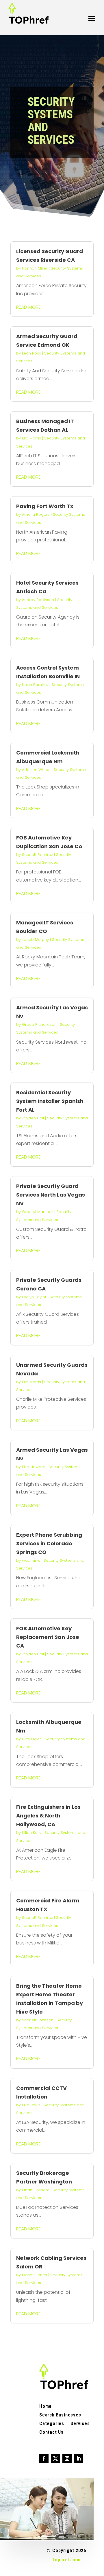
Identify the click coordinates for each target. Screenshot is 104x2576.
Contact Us (51, 2433)
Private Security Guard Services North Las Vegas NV (51, 1195)
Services (80, 2424)
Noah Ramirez (35, 685)
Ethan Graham (36, 2190)
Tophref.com (66, 2560)
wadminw (31, 1560)
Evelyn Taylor (34, 1297)
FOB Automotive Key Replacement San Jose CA (48, 1637)
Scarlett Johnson (38, 2020)
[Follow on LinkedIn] (79, 2459)
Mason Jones (35, 2275)
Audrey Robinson (38, 600)
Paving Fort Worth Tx (45, 506)
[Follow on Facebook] (44, 2459)
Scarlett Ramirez (37, 855)
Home (45, 2407)
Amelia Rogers (36, 514)
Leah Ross (31, 353)
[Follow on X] (55, 2459)
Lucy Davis (32, 1739)
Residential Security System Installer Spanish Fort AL (50, 1101)
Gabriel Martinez (38, 1212)
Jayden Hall (33, 1118)
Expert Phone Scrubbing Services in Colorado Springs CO (49, 1543)
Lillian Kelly (32, 1833)
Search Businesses (60, 2415)
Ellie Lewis (31, 2105)
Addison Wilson (36, 770)
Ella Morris (31, 438)
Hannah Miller (35, 268)
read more (28, 307)
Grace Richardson (39, 1024)
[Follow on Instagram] (67, 2459)
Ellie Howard (34, 1467)
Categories (52, 2424)
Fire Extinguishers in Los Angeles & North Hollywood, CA (48, 1816)
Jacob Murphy (35, 940)
